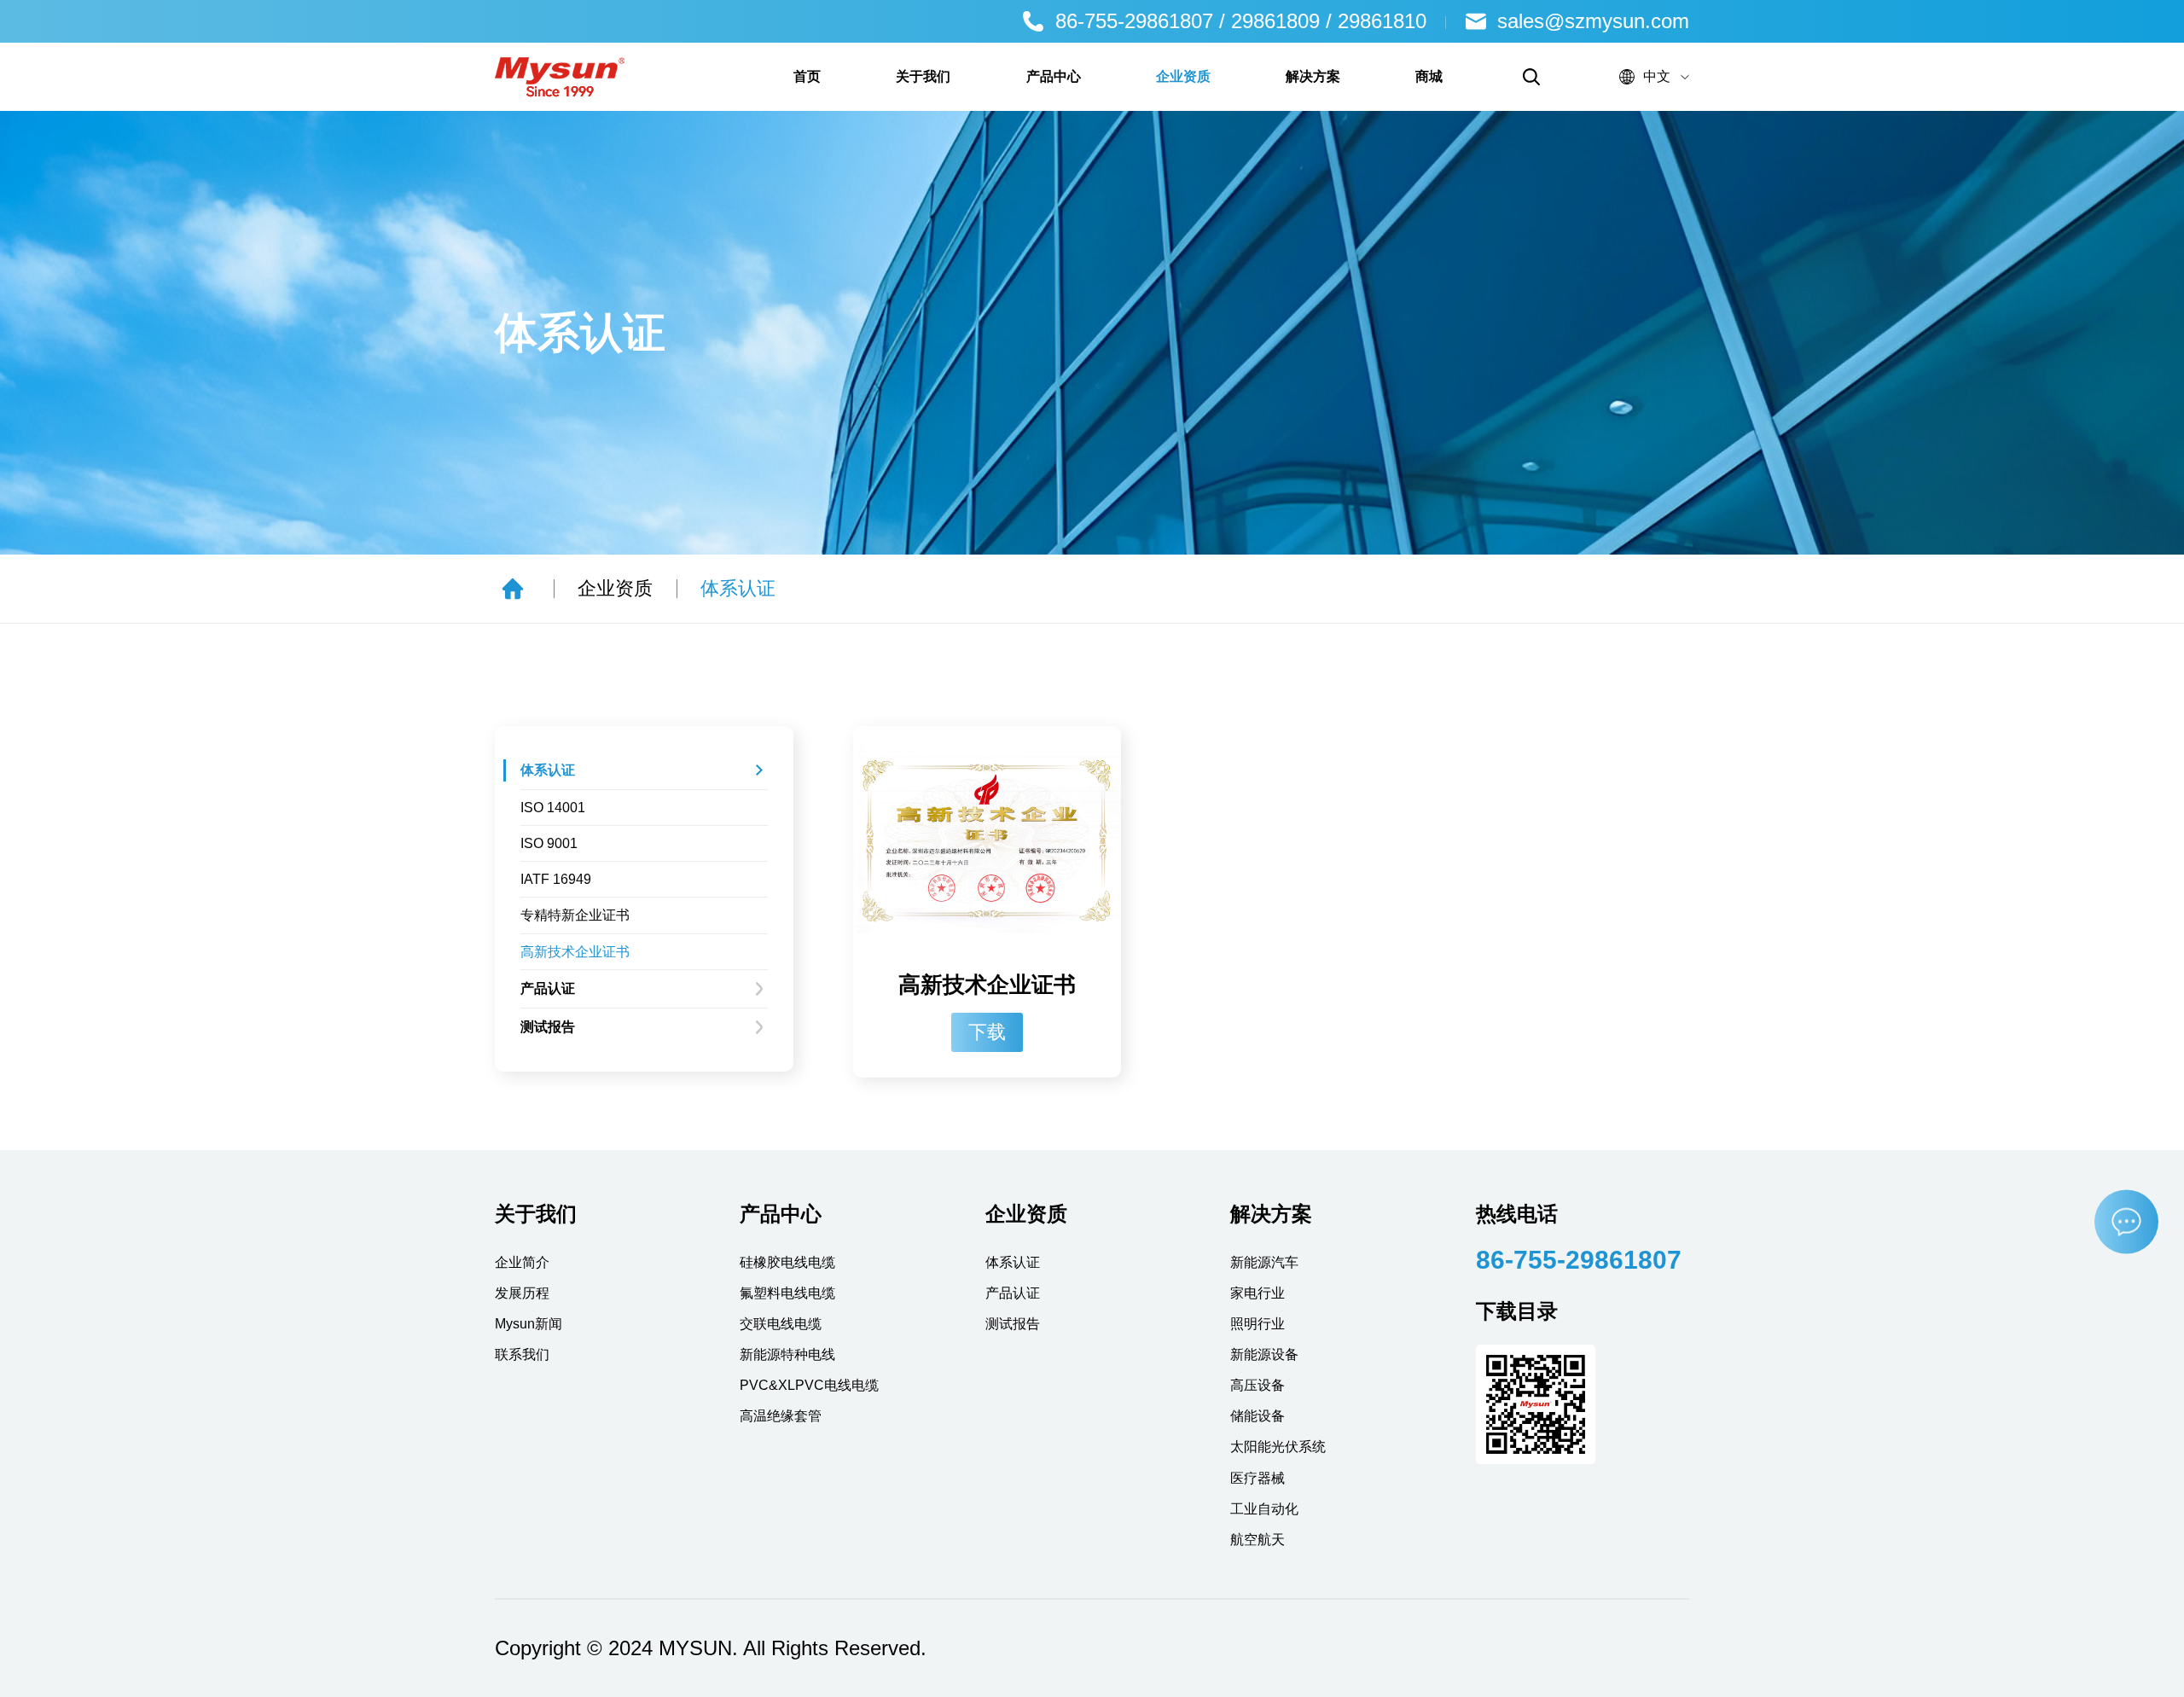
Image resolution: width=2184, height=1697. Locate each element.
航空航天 (1258, 1540)
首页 (807, 76)
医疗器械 (1258, 1478)
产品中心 (1054, 76)
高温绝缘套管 (781, 1416)
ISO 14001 (553, 808)
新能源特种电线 (787, 1354)
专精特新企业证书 (575, 915)
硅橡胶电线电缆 (787, 1262)
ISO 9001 (549, 843)
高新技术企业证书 (575, 952)
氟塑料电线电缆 (787, 1293)
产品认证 (548, 988)
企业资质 (1183, 76)
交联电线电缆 (781, 1324)
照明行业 (1258, 1324)
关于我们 (923, 76)
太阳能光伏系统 (1278, 1447)
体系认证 (738, 588)
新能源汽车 (1264, 1262)
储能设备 (1258, 1416)
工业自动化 (1264, 1509)
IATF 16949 (556, 879)
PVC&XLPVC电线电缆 (809, 1385)
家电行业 (1258, 1293)
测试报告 (548, 1027)
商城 (1429, 76)
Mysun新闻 (529, 1324)
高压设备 (1258, 1385)
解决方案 (1313, 76)
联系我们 (522, 1354)
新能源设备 (1264, 1354)
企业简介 (522, 1262)
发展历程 (522, 1293)
